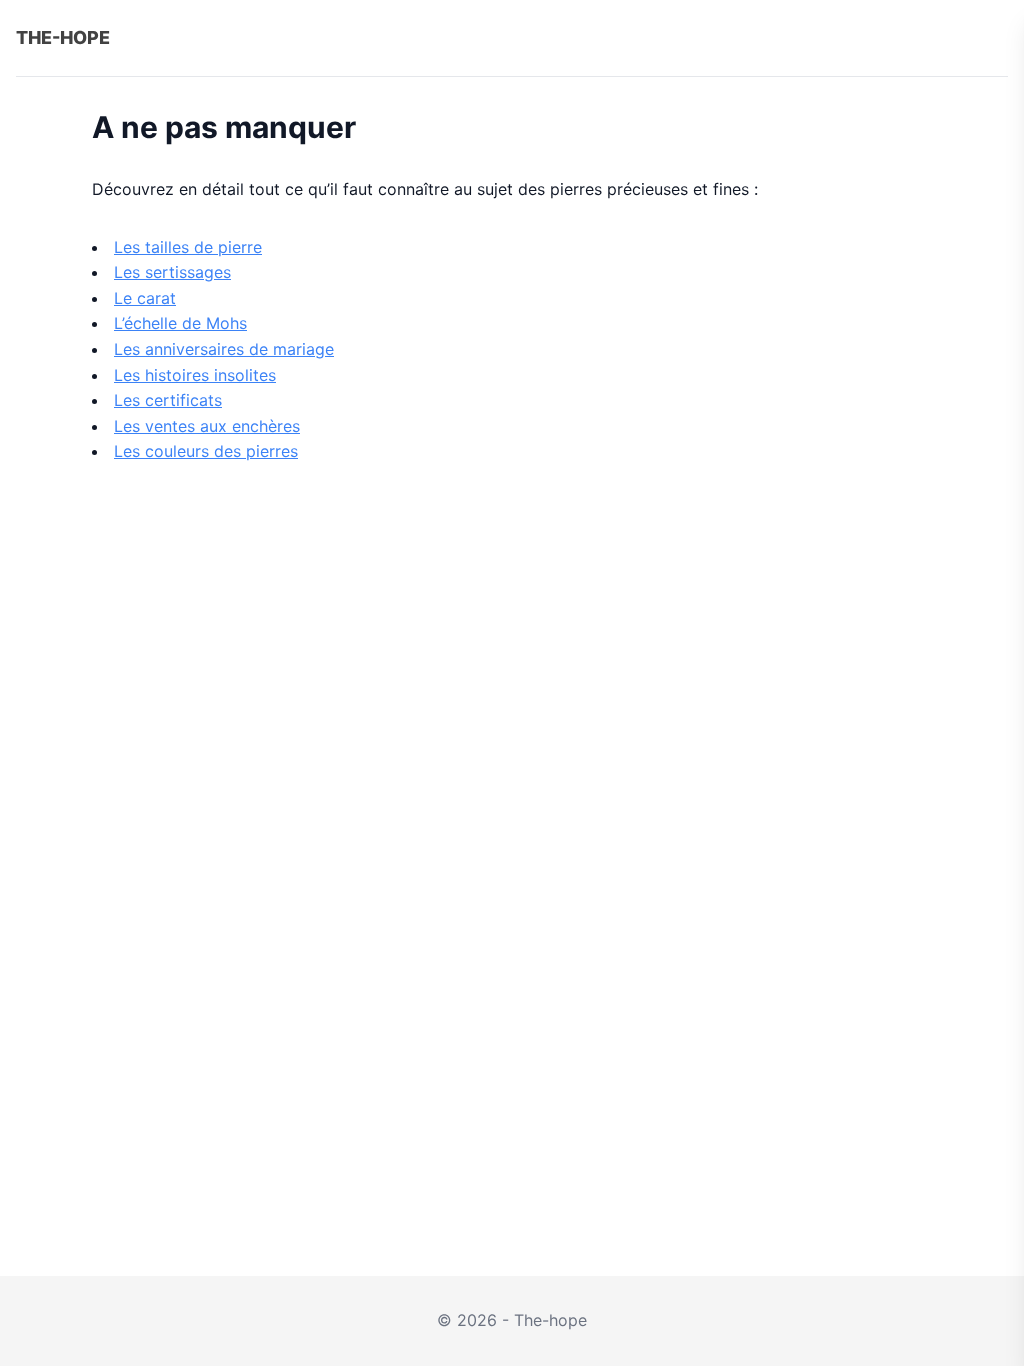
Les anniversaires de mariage (224, 349)
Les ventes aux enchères (207, 426)
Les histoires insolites (195, 375)
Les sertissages (172, 272)
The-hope (63, 37)
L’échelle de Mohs (180, 323)
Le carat (145, 298)
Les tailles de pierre (188, 247)
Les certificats (168, 400)
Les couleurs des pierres (206, 451)
